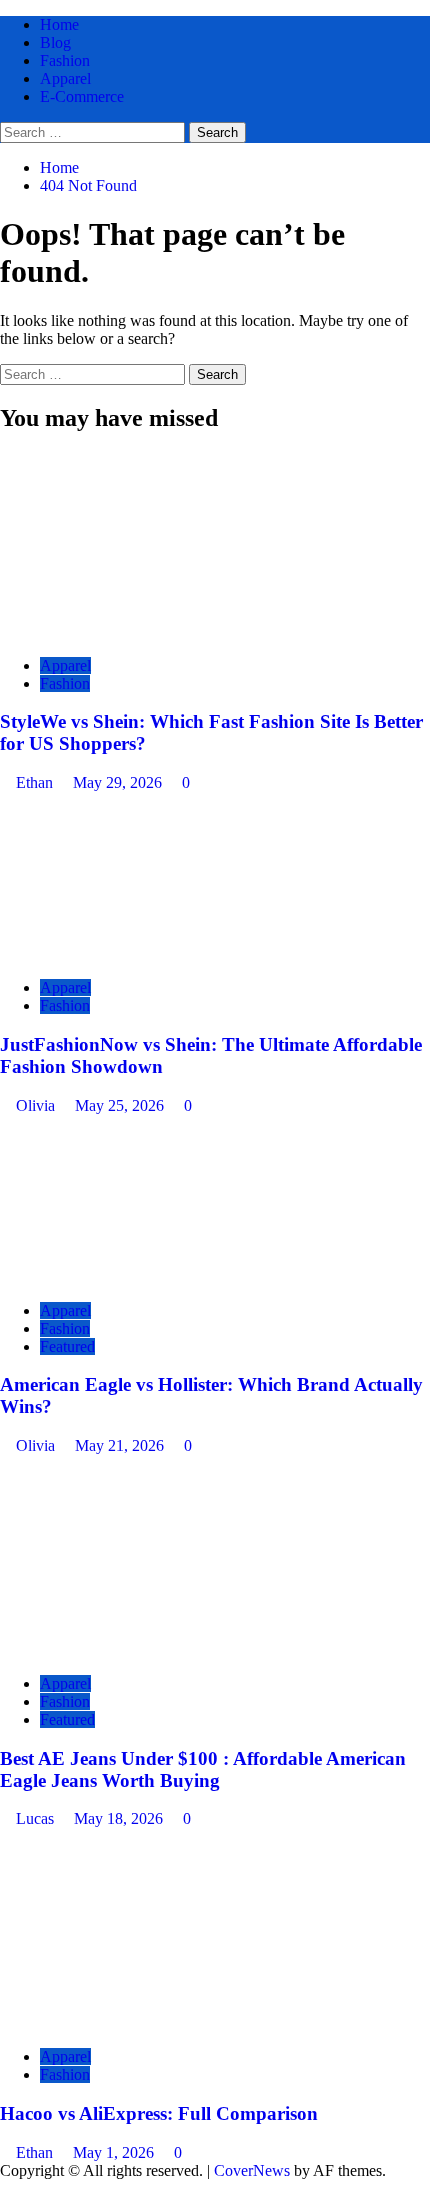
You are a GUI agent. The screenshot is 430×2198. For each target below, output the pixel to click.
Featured (67, 1346)
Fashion (65, 60)
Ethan (36, 782)
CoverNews (252, 2170)
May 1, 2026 (115, 2152)
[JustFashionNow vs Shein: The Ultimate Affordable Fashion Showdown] (150, 953)
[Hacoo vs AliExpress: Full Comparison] (150, 2022)
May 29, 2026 (119, 782)
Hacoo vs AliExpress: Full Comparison (159, 2113)
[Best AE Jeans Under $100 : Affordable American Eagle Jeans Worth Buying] (150, 1649)
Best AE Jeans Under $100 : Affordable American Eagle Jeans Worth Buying (203, 1769)
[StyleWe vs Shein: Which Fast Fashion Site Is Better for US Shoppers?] (150, 631)
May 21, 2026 (121, 1445)
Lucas (37, 1818)
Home (59, 24)
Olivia (37, 1105)
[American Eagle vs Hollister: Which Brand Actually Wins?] (150, 1276)
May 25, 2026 (121, 1105)
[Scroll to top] (6, 2188)
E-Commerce (82, 96)
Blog (55, 42)
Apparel (65, 78)
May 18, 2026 (120, 1818)
